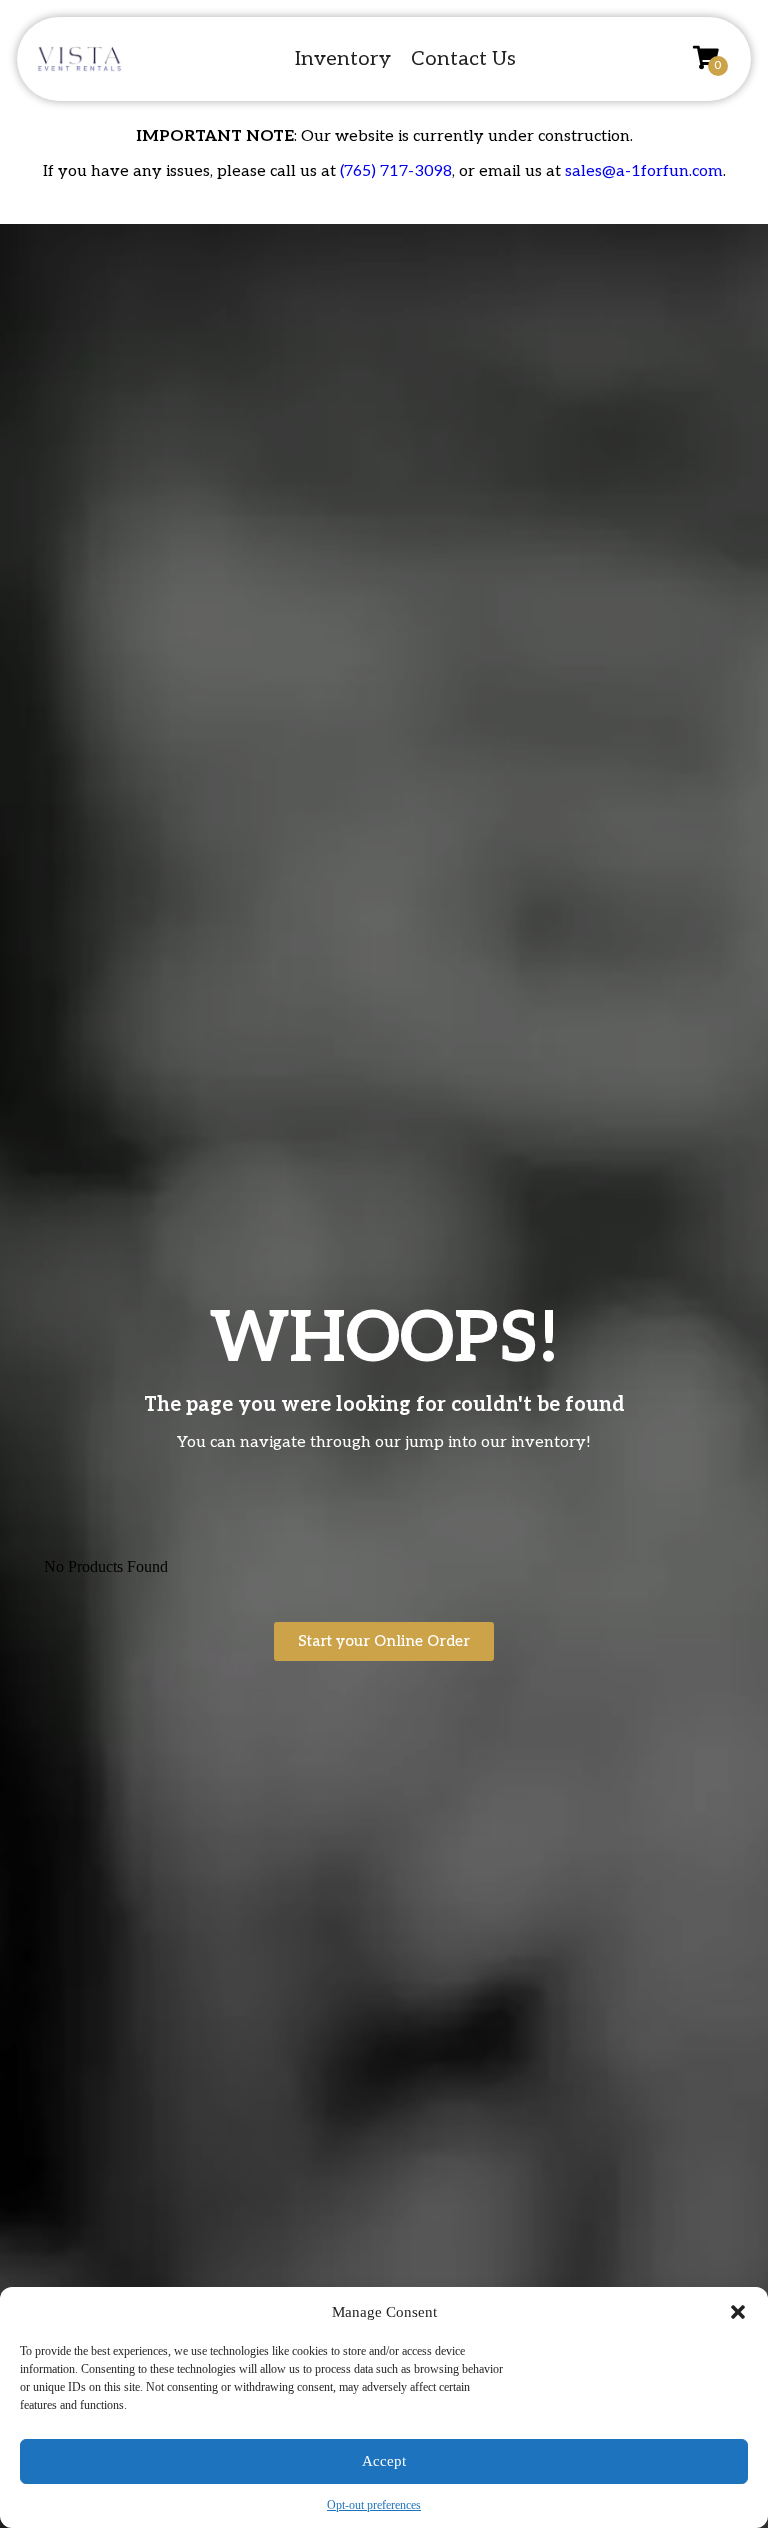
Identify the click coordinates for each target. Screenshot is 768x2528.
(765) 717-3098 (396, 171)
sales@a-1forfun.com (644, 171)
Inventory (343, 59)
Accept (384, 2461)
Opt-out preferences (374, 2505)
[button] (738, 2312)
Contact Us (463, 59)
